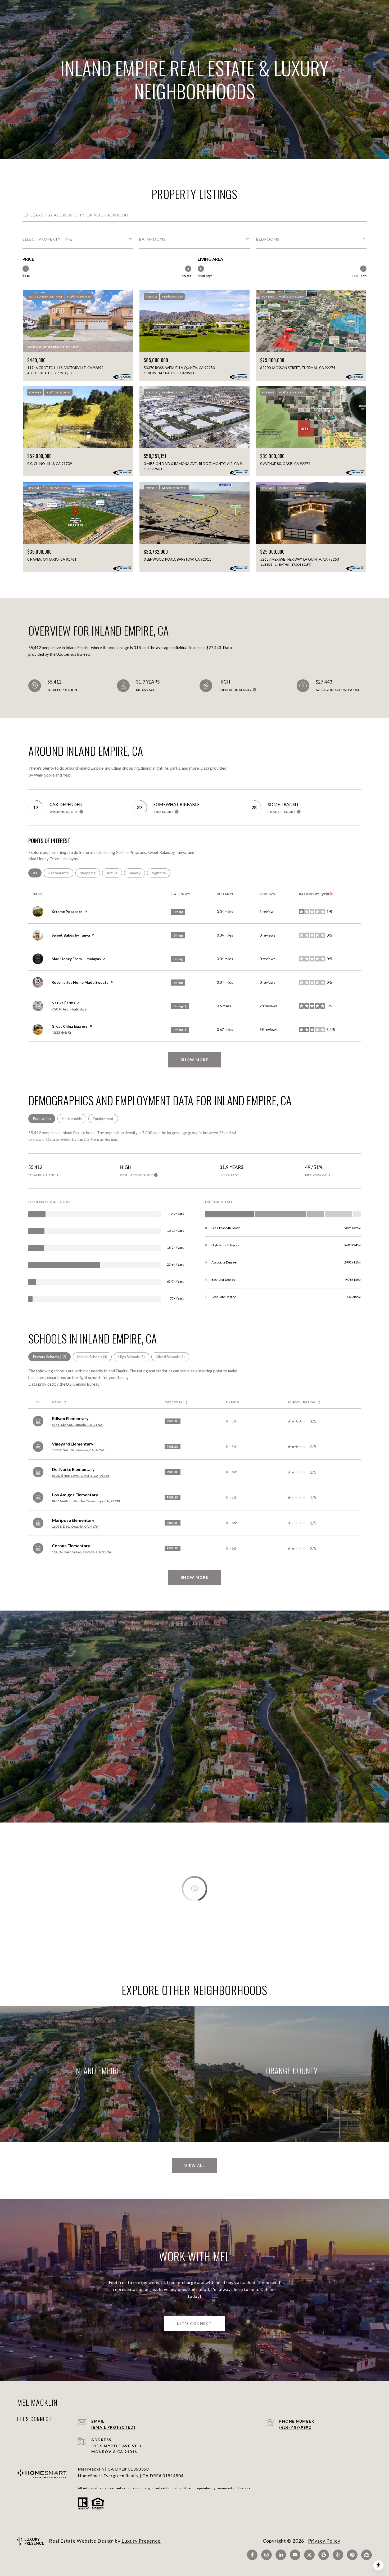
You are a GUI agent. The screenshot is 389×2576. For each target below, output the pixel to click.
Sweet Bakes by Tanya (71, 935)
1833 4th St (62, 1033)
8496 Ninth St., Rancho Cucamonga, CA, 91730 (86, 1501)
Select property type (47, 239)
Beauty (137, 873)
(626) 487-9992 (295, 2427)
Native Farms (63, 1003)
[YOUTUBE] (295, 2555)
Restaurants (61, 873)
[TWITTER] (309, 2555)
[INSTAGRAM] (266, 2555)
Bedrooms (268, 239)
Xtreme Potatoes (67, 912)
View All (195, 2165)
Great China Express (70, 1026)
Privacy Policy (324, 2541)
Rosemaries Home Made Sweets (80, 982)
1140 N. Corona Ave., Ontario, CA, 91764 (82, 1552)
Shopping (90, 873)
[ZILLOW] (367, 2555)
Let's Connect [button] (195, 2323)
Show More (195, 1577)
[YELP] (338, 2555)
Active (114, 873)
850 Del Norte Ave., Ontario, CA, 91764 (80, 1476)
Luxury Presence (141, 2541)
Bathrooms (152, 239)
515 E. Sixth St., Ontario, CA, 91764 (77, 1425)
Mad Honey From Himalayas (76, 959)
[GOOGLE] (324, 2555)
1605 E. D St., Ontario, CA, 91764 (76, 1526)
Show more (195, 1060)
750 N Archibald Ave (69, 1009)
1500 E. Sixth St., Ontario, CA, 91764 (78, 1450)
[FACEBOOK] (252, 2555)
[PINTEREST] (352, 2555)
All (37, 873)
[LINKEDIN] (281, 2555)
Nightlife (161, 873)
